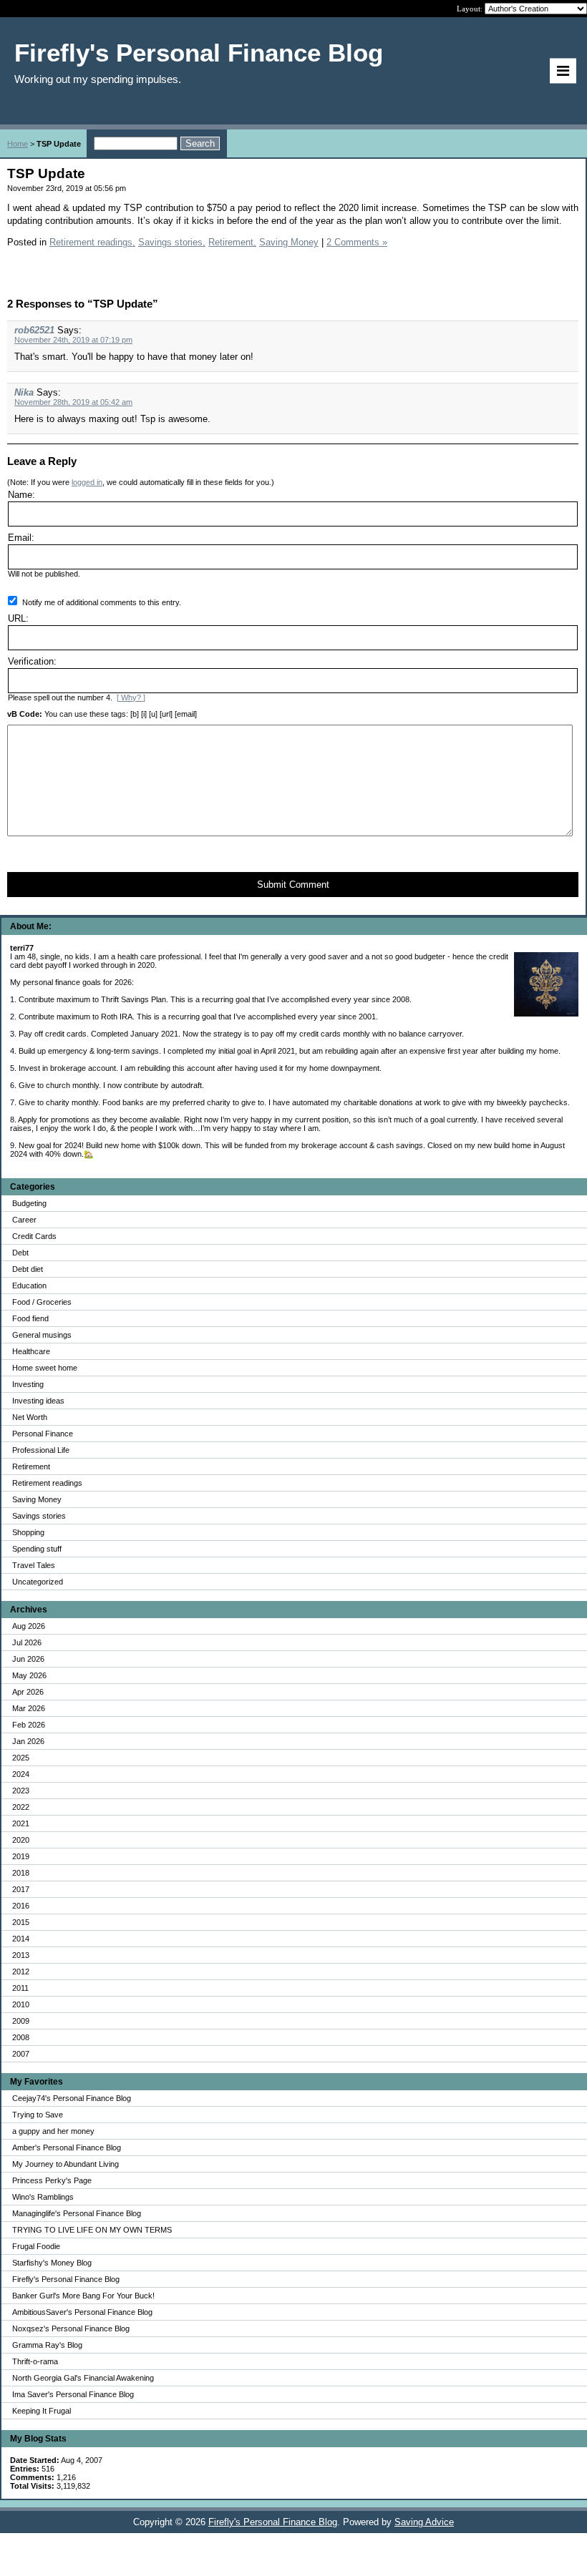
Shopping (28, 1532)
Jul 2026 (27, 1642)
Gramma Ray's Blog (47, 2345)
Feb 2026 (29, 1725)
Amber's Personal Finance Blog (67, 2148)
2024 (21, 1774)
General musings (42, 1335)
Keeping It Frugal (42, 2411)
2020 (21, 1840)
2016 (21, 1906)
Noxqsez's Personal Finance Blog (71, 2328)
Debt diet (28, 1269)
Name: (21, 495)
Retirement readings (47, 1483)
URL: (18, 618)
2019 (21, 1856)
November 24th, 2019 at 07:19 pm (73, 340)
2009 (21, 2021)
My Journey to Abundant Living (66, 2164)
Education (29, 1285)
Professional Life (41, 1450)
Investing (28, 1384)
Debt (20, 1253)
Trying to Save (38, 2115)
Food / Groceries (42, 1302)
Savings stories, (172, 242)
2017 (21, 1889)
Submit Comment (293, 885)
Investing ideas (38, 1401)
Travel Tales (34, 1565)
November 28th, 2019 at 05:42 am (73, 402)
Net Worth (30, 1417)
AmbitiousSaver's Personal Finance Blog (82, 2312)
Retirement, (232, 242)
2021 (21, 1823)
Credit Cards (34, 1236)
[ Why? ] (131, 697)
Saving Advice (424, 2522)
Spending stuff (37, 1549)
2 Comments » (357, 242)
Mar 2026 (29, 1708)
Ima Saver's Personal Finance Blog (73, 2394)
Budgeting (29, 1203)
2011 (20, 1988)
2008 (21, 2037)
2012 (21, 1972)
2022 (21, 1807)
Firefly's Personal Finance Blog (66, 2279)
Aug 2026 (29, 1626)
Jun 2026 (28, 1659)
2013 (21, 1955)
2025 (21, 1758)
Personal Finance (43, 1434)
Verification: (32, 661)
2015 (21, 1922)
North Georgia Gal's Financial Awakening (83, 2378)
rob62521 (34, 330)
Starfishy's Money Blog (52, 2263)
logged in (87, 482)
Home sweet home (45, 1368)
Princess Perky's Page (52, 2180)
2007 (21, 2054)
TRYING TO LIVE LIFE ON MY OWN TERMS (92, 2230)
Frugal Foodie (36, 2246)
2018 (21, 1873)
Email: (21, 538)
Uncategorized (38, 1582)
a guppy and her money (53, 2131)
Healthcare (31, 1351)
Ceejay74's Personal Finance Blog (72, 2098)
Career (24, 1220)
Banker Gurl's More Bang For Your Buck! (83, 2296)
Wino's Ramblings (43, 2197)
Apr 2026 (28, 1692)
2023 (21, 1791)
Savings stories (39, 1516)
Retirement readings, (92, 242)
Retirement (31, 1466)
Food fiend (30, 1318)
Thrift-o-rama (35, 2361)
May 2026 (29, 1675)
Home (18, 144)
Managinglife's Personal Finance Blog (77, 2213)
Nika (24, 392)
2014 (21, 1939)
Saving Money (37, 1499)
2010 (21, 2004)
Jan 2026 (28, 1741)
